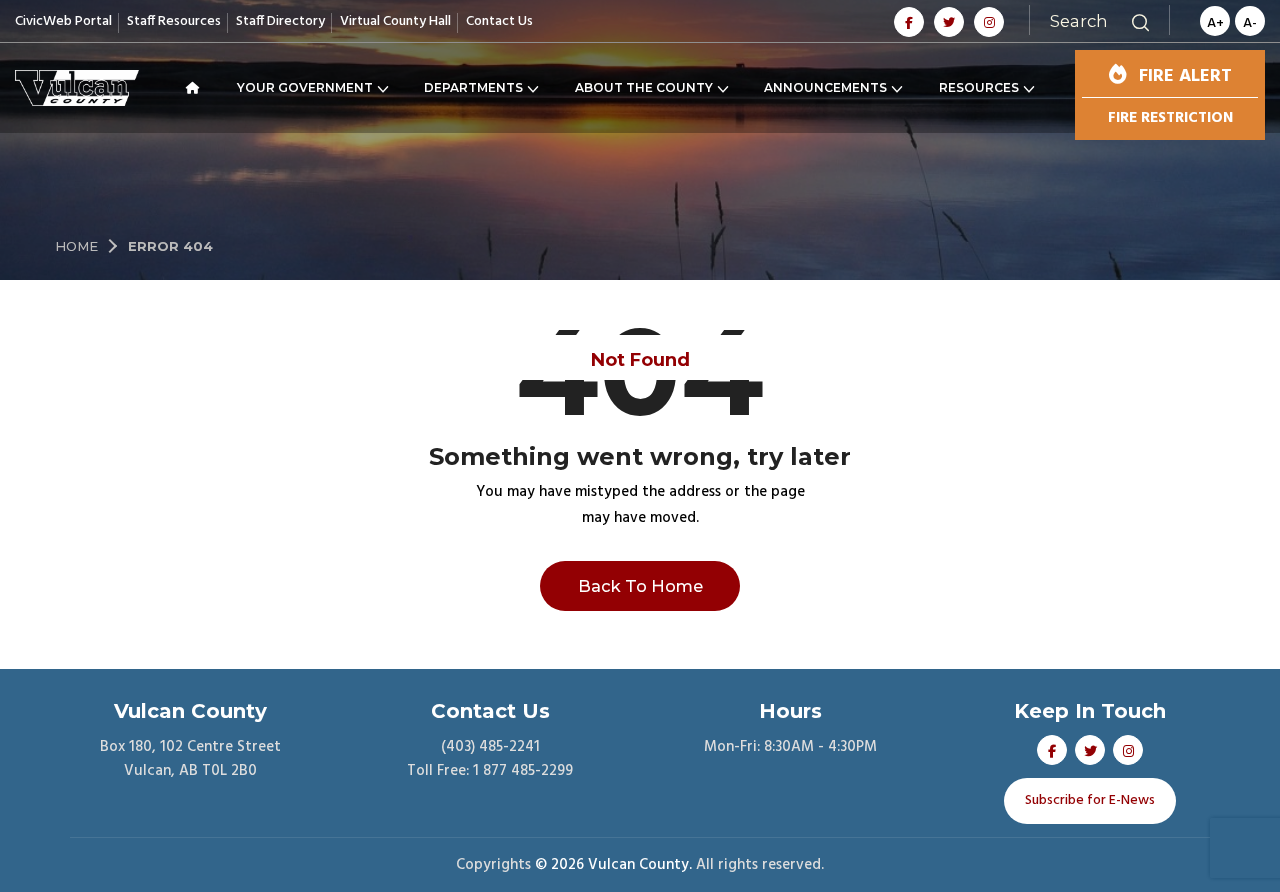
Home (76, 246)
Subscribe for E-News (1090, 800)
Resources (979, 87)
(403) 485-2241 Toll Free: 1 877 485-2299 (490, 759)
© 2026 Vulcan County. (613, 865)
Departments (473, 87)
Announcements (825, 87)
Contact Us (499, 21)
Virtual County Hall (395, 21)
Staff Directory (280, 21)
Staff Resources (174, 21)
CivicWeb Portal (63, 21)
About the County (644, 87)
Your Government (305, 87)
